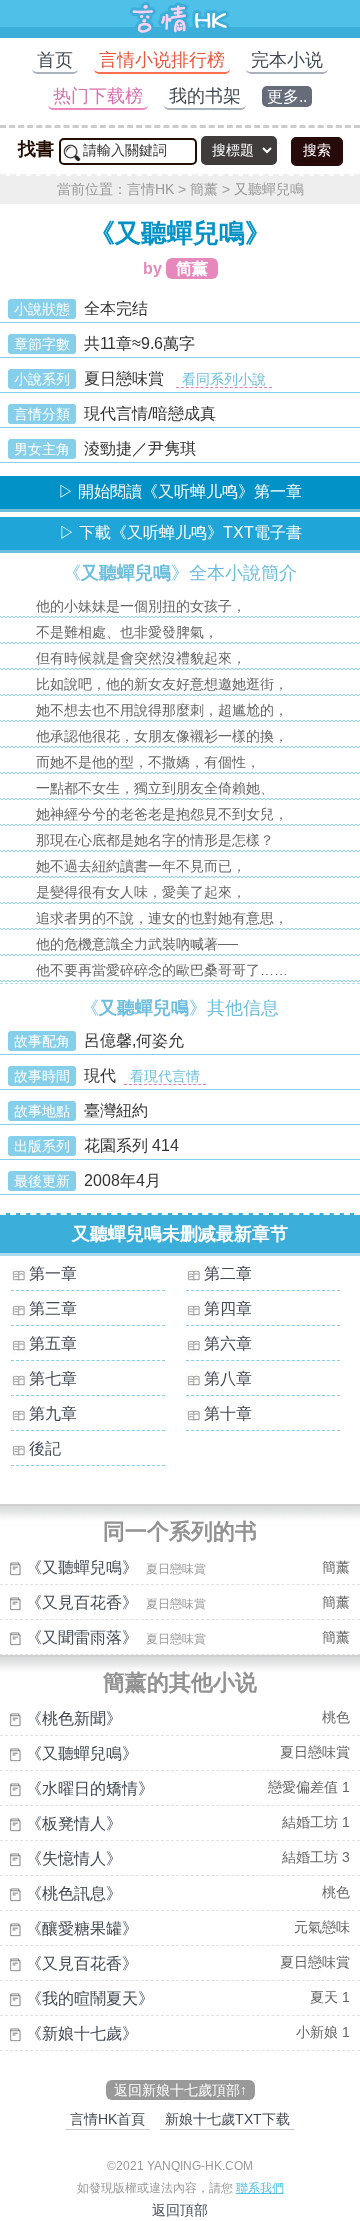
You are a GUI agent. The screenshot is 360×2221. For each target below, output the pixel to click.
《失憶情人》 (74, 1858)
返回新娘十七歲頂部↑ (180, 2090)
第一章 (53, 1273)
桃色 (336, 1717)
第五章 (53, 1343)
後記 (45, 1448)
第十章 (228, 1413)
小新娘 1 (323, 2032)
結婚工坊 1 (316, 1822)
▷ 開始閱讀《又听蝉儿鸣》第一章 (180, 491)
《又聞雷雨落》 (82, 1637)
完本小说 (287, 60)
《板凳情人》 (74, 1823)
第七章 (53, 1378)
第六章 (228, 1343)
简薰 (192, 268)
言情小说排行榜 (162, 60)
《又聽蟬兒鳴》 (82, 1567)
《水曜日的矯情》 (90, 1788)
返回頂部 (180, 2210)
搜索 (317, 150)
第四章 (228, 1308)
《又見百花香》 (82, 1602)
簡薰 (204, 189)
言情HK (150, 189)
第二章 (228, 1273)
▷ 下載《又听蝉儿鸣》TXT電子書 (180, 532)
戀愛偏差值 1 (309, 1787)
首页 (55, 60)
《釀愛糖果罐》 (82, 1928)
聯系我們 (260, 2188)
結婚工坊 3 (316, 1857)
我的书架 (205, 96)
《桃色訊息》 (74, 1893)
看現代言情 (165, 1076)
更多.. (287, 96)
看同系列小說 (224, 379)
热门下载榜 (98, 96)
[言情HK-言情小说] (180, 32)
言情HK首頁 (107, 2119)
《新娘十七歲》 (82, 2033)
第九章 (53, 1413)
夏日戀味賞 (315, 1752)
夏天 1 (330, 1997)
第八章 (228, 1378)
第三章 (53, 1308)
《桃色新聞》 (74, 1718)
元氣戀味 (322, 1927)
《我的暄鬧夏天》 (90, 1998)
